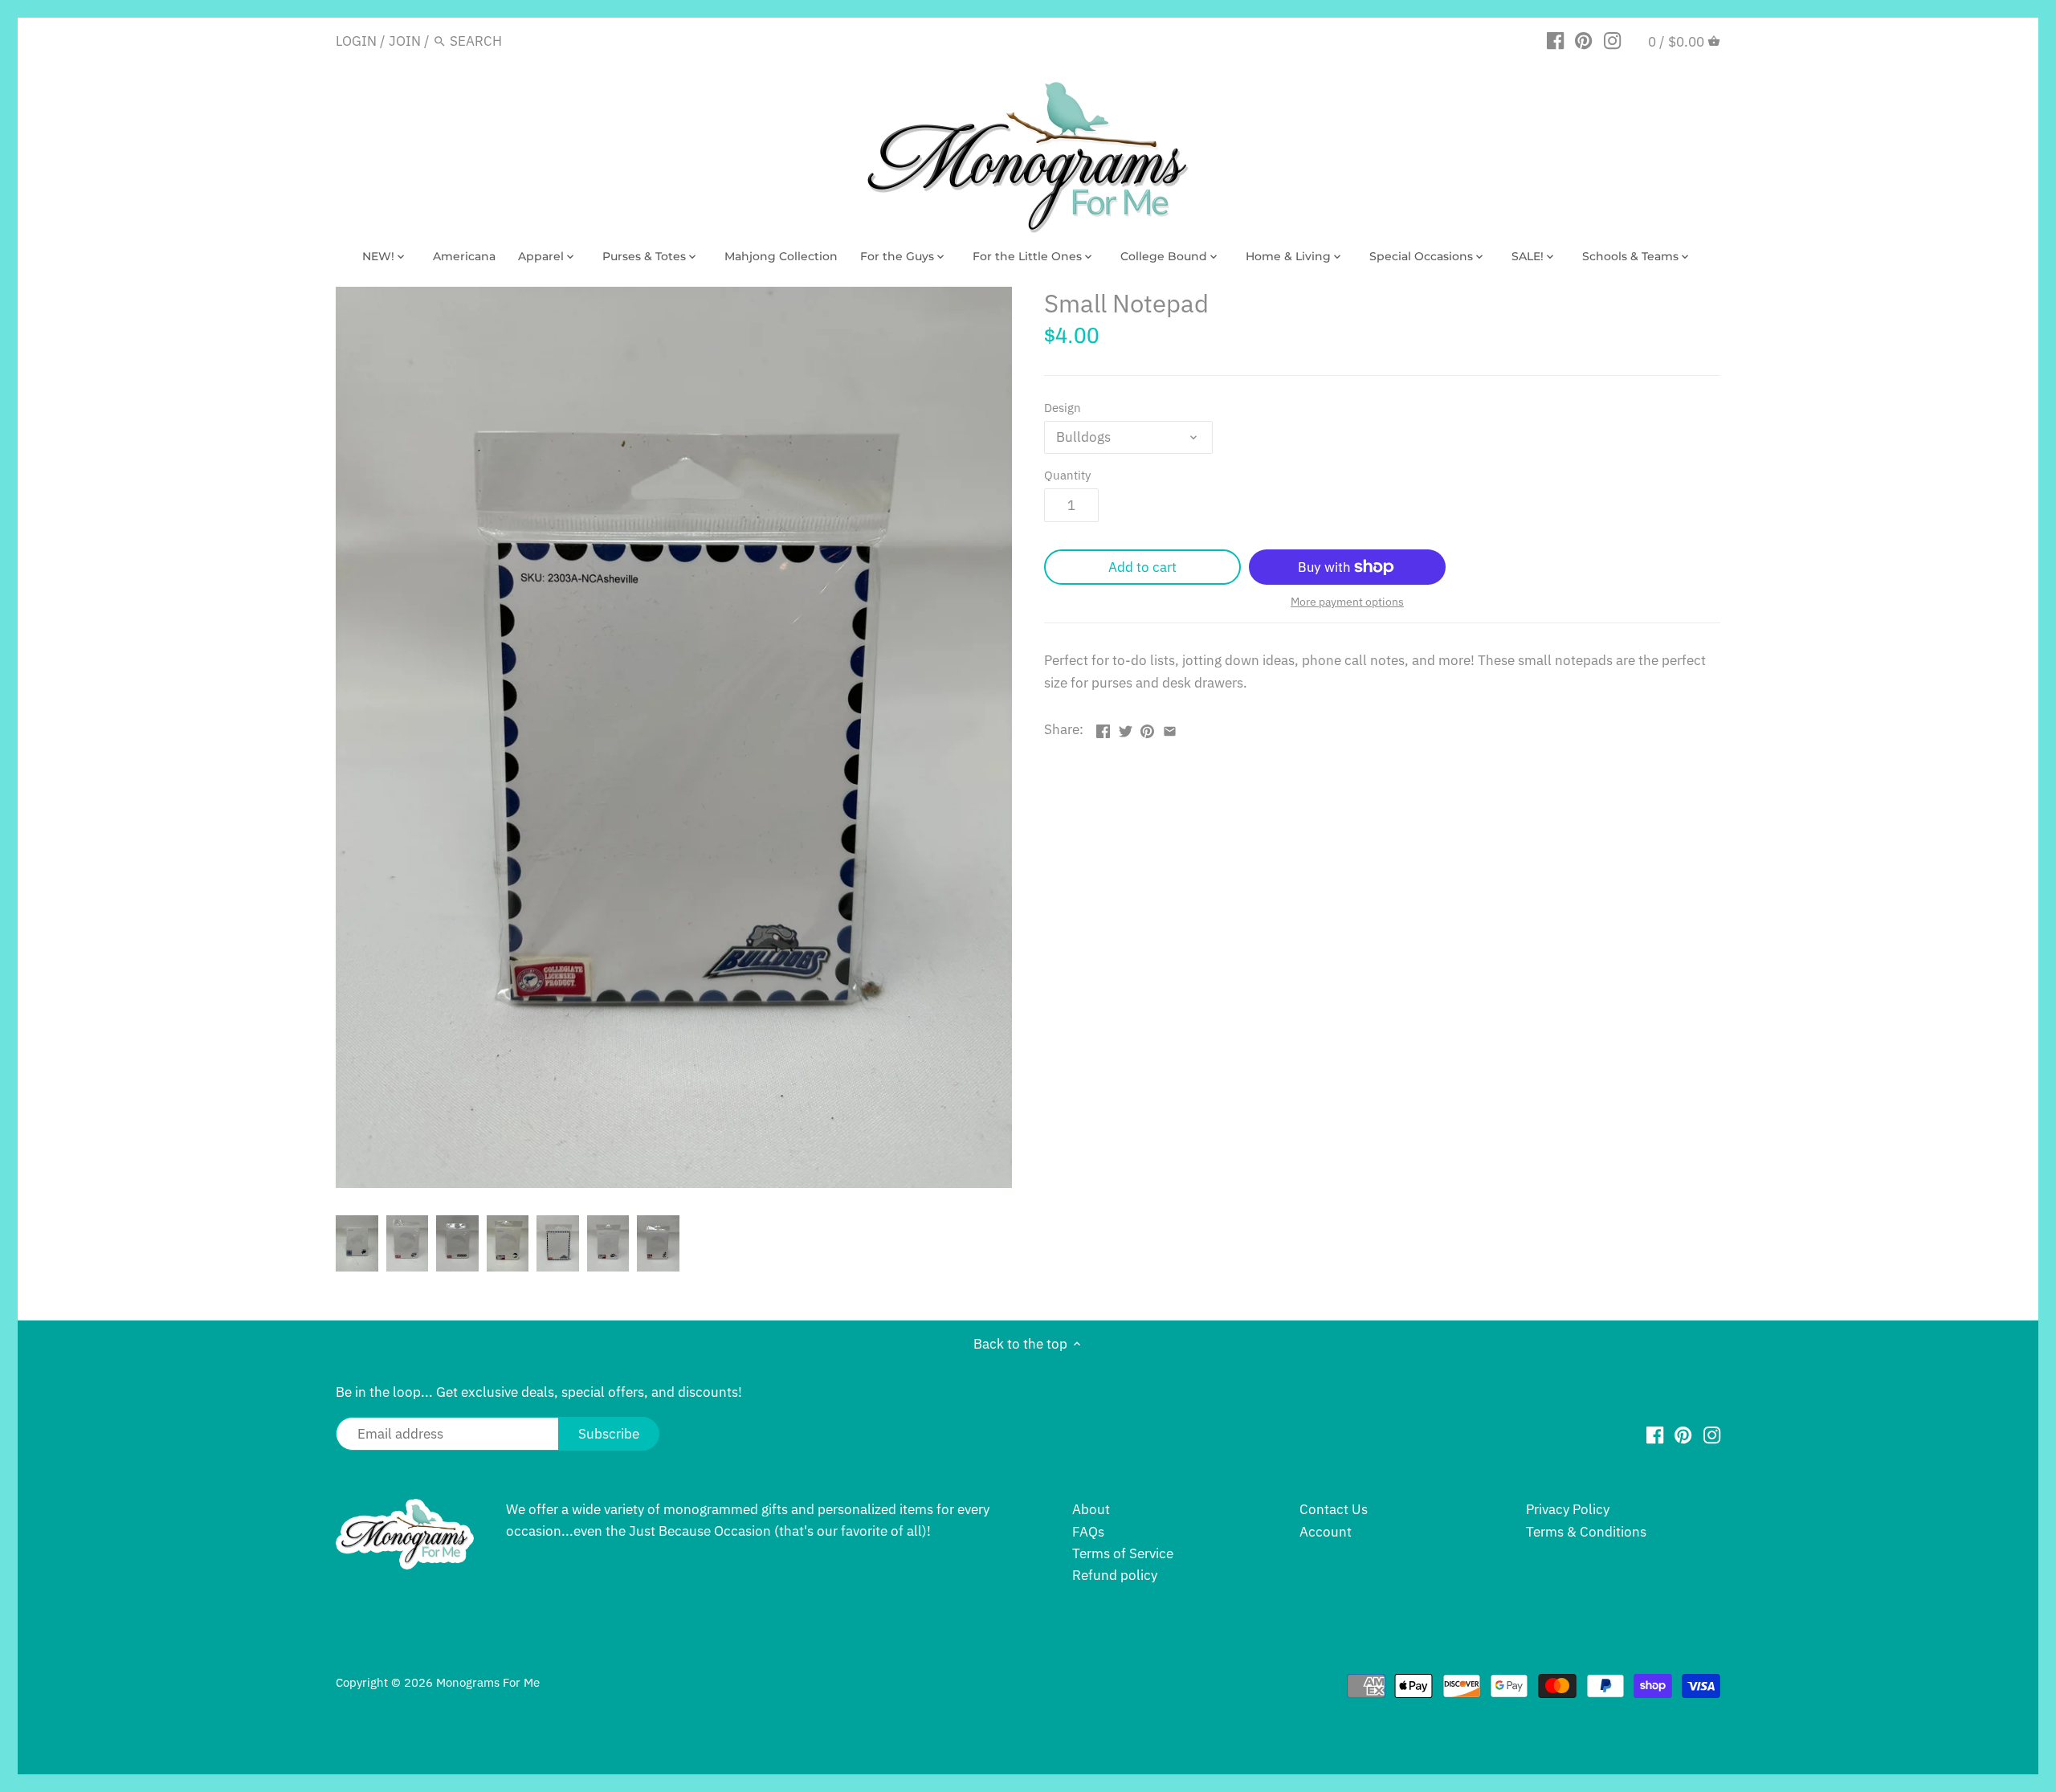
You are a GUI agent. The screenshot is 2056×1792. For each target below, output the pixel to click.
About (1091, 1509)
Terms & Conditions (1586, 1532)
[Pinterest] (1583, 40)
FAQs (1088, 1532)
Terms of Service (1123, 1553)
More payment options (1347, 602)
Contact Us (1334, 1509)
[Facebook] (1555, 40)
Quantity (1067, 475)
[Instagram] (1612, 40)
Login (356, 41)
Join (405, 41)
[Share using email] (1170, 728)
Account (1326, 1532)
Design (1063, 407)
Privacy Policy (1568, 1509)
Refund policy (1115, 1575)
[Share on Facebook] (1103, 728)
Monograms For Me (488, 1682)
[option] (357, 1243)
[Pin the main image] (1147, 728)
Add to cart (1142, 567)
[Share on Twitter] (1126, 728)
